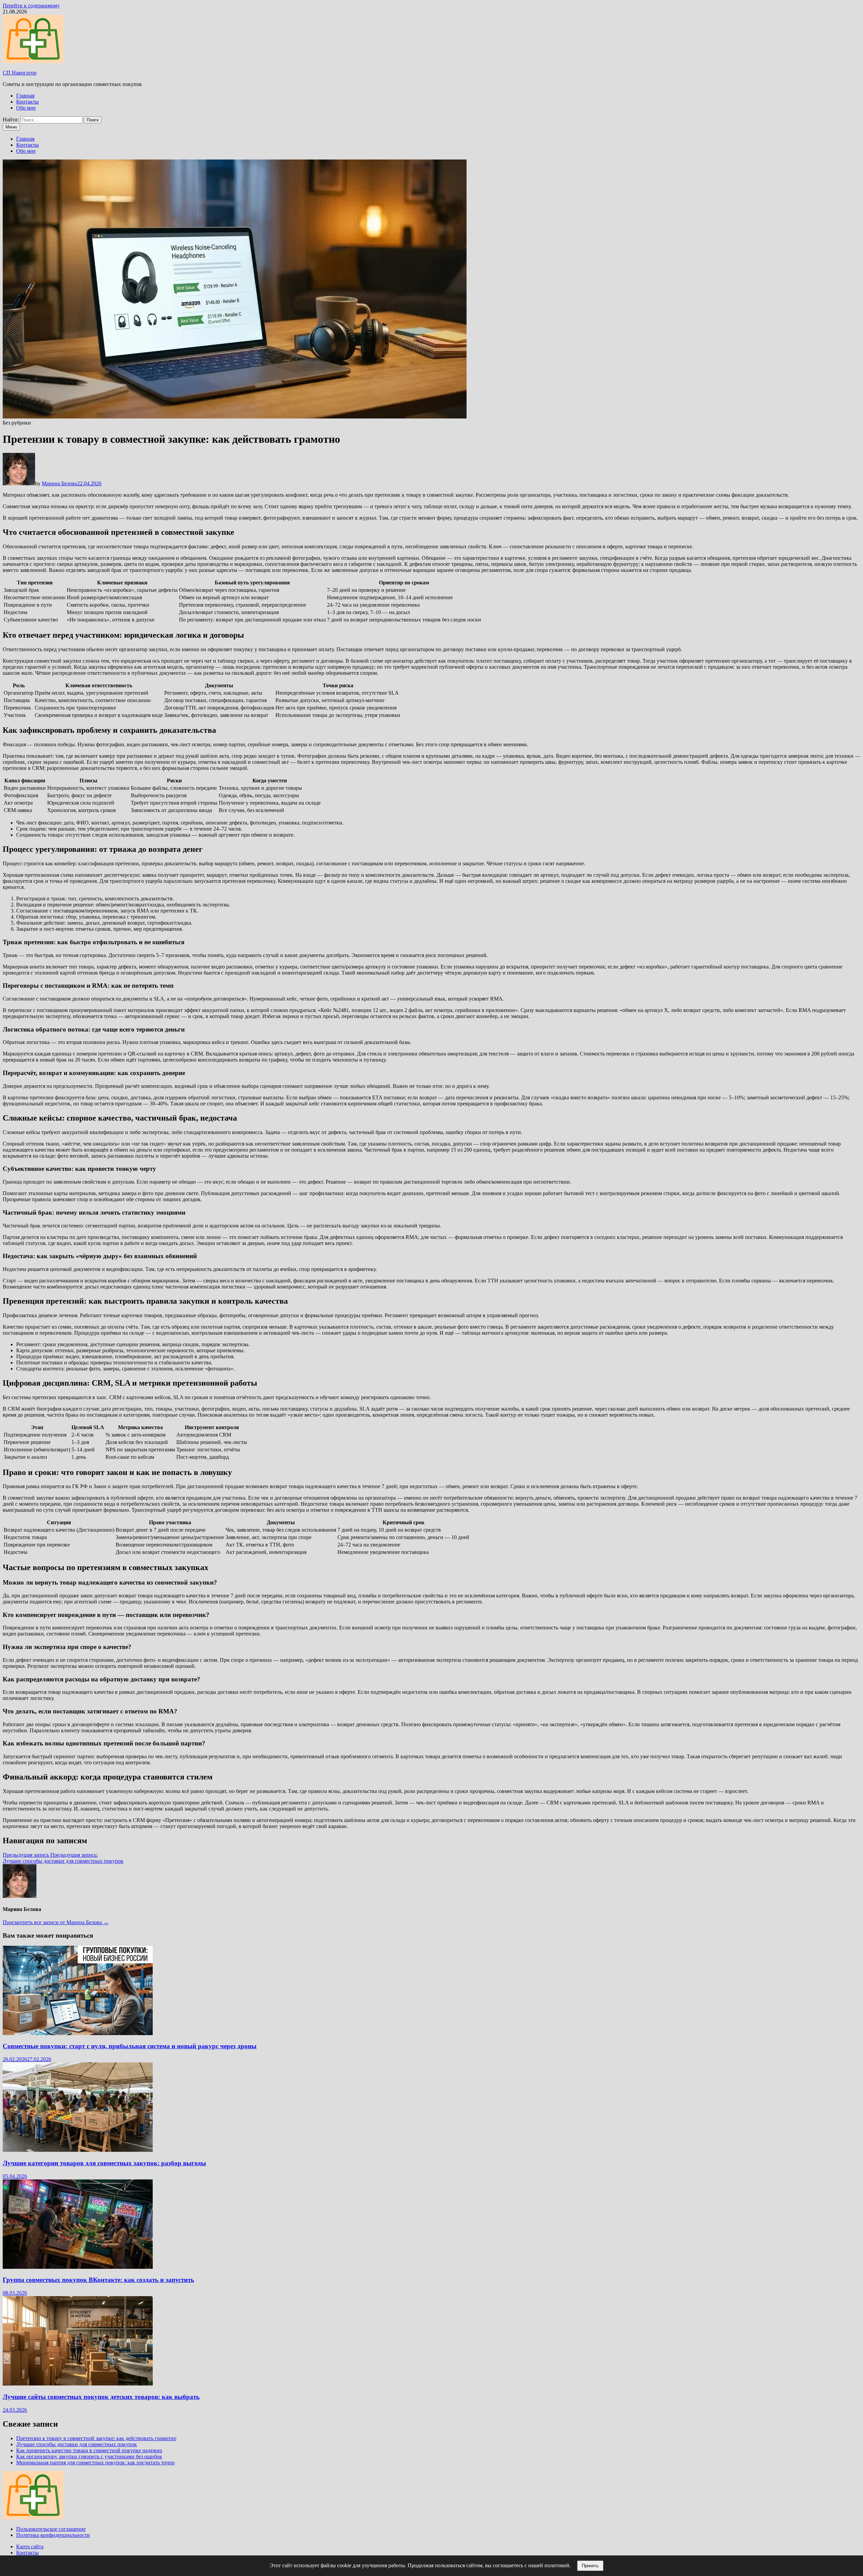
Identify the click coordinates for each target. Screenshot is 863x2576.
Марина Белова (59, 483)
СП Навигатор (20, 73)
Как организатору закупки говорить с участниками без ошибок (89, 2456)
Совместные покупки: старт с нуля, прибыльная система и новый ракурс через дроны (130, 2046)
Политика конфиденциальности (53, 2535)
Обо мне (26, 108)
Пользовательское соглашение (51, 2529)
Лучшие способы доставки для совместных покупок (77, 2444)
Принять (590, 2566)
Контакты (27, 102)
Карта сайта (30, 2546)
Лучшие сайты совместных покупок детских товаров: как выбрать (101, 2397)
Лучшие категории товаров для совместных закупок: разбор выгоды (104, 2163)
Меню (11, 127)
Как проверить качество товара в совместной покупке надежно (89, 2450)
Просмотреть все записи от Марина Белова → (56, 1922)
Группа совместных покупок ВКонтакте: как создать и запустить (98, 2280)
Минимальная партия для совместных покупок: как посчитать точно (95, 2463)
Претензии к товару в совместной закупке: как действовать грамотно (96, 2438)
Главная (25, 96)
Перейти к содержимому (31, 6)
